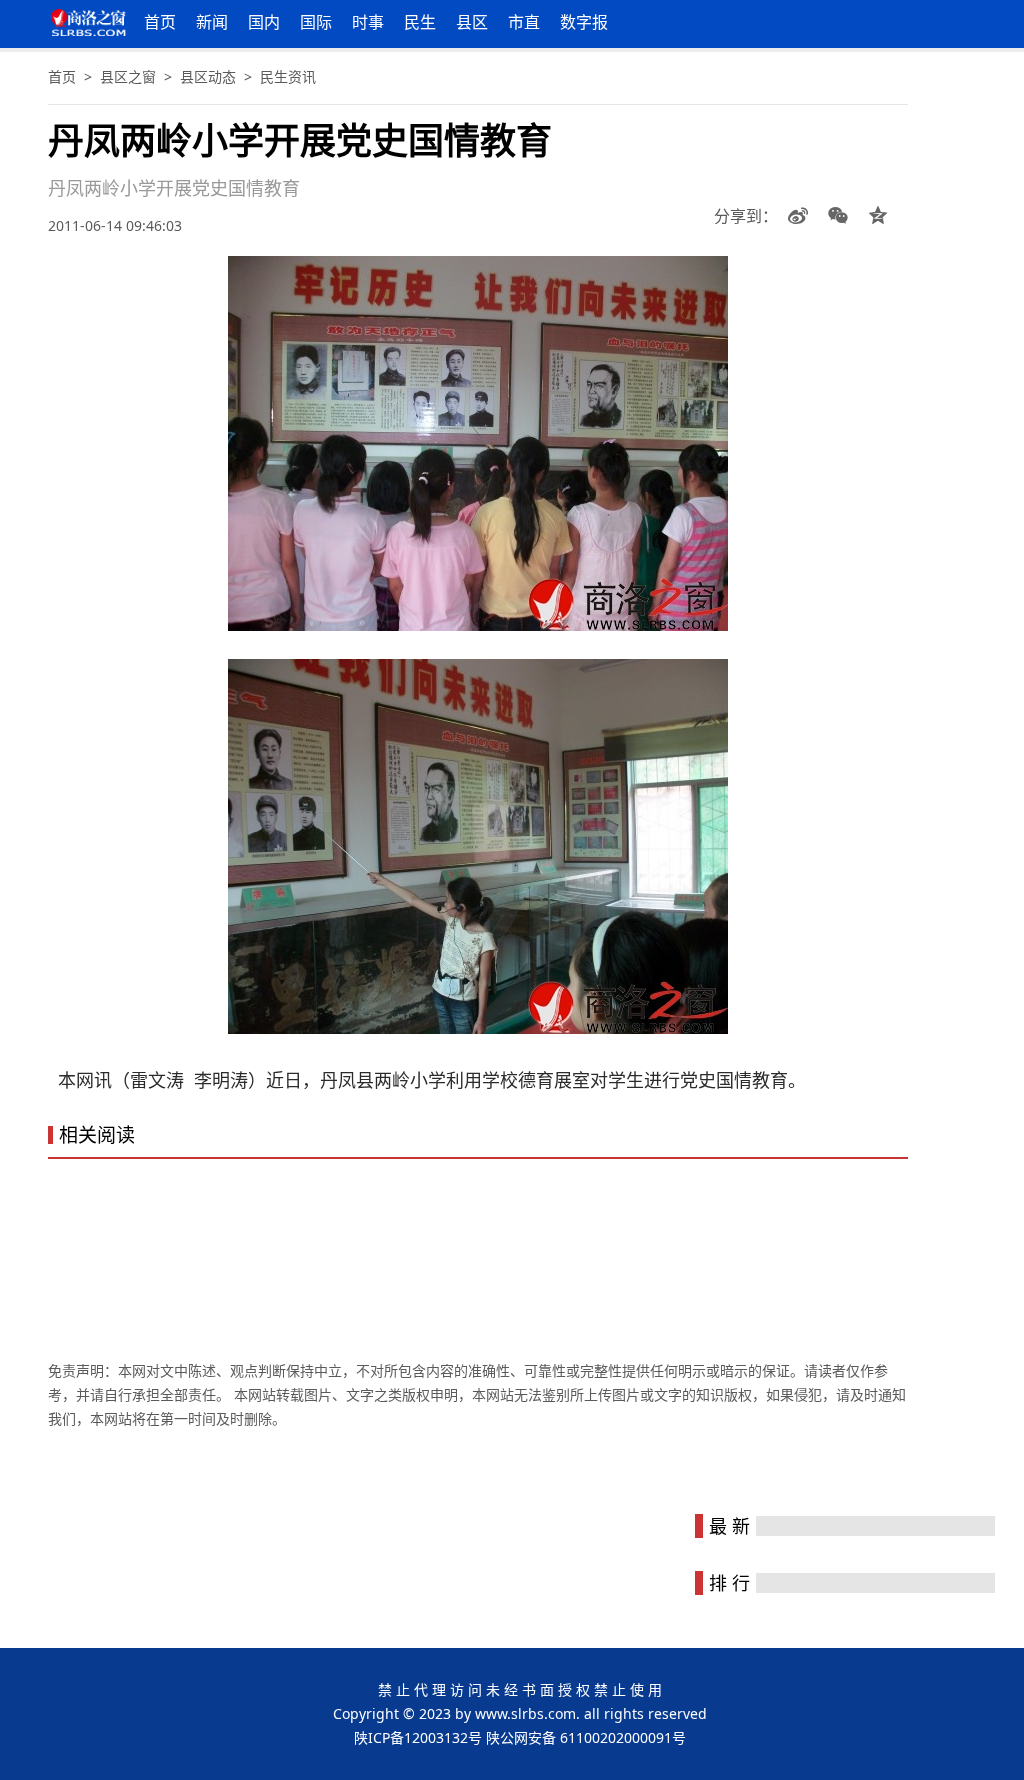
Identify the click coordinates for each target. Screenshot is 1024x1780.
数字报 (584, 22)
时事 (368, 22)
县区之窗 (128, 76)
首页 (160, 22)
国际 (316, 22)
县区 (472, 22)
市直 (524, 22)
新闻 (212, 22)
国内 (264, 22)
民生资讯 (288, 76)
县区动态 (208, 76)
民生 (420, 22)
